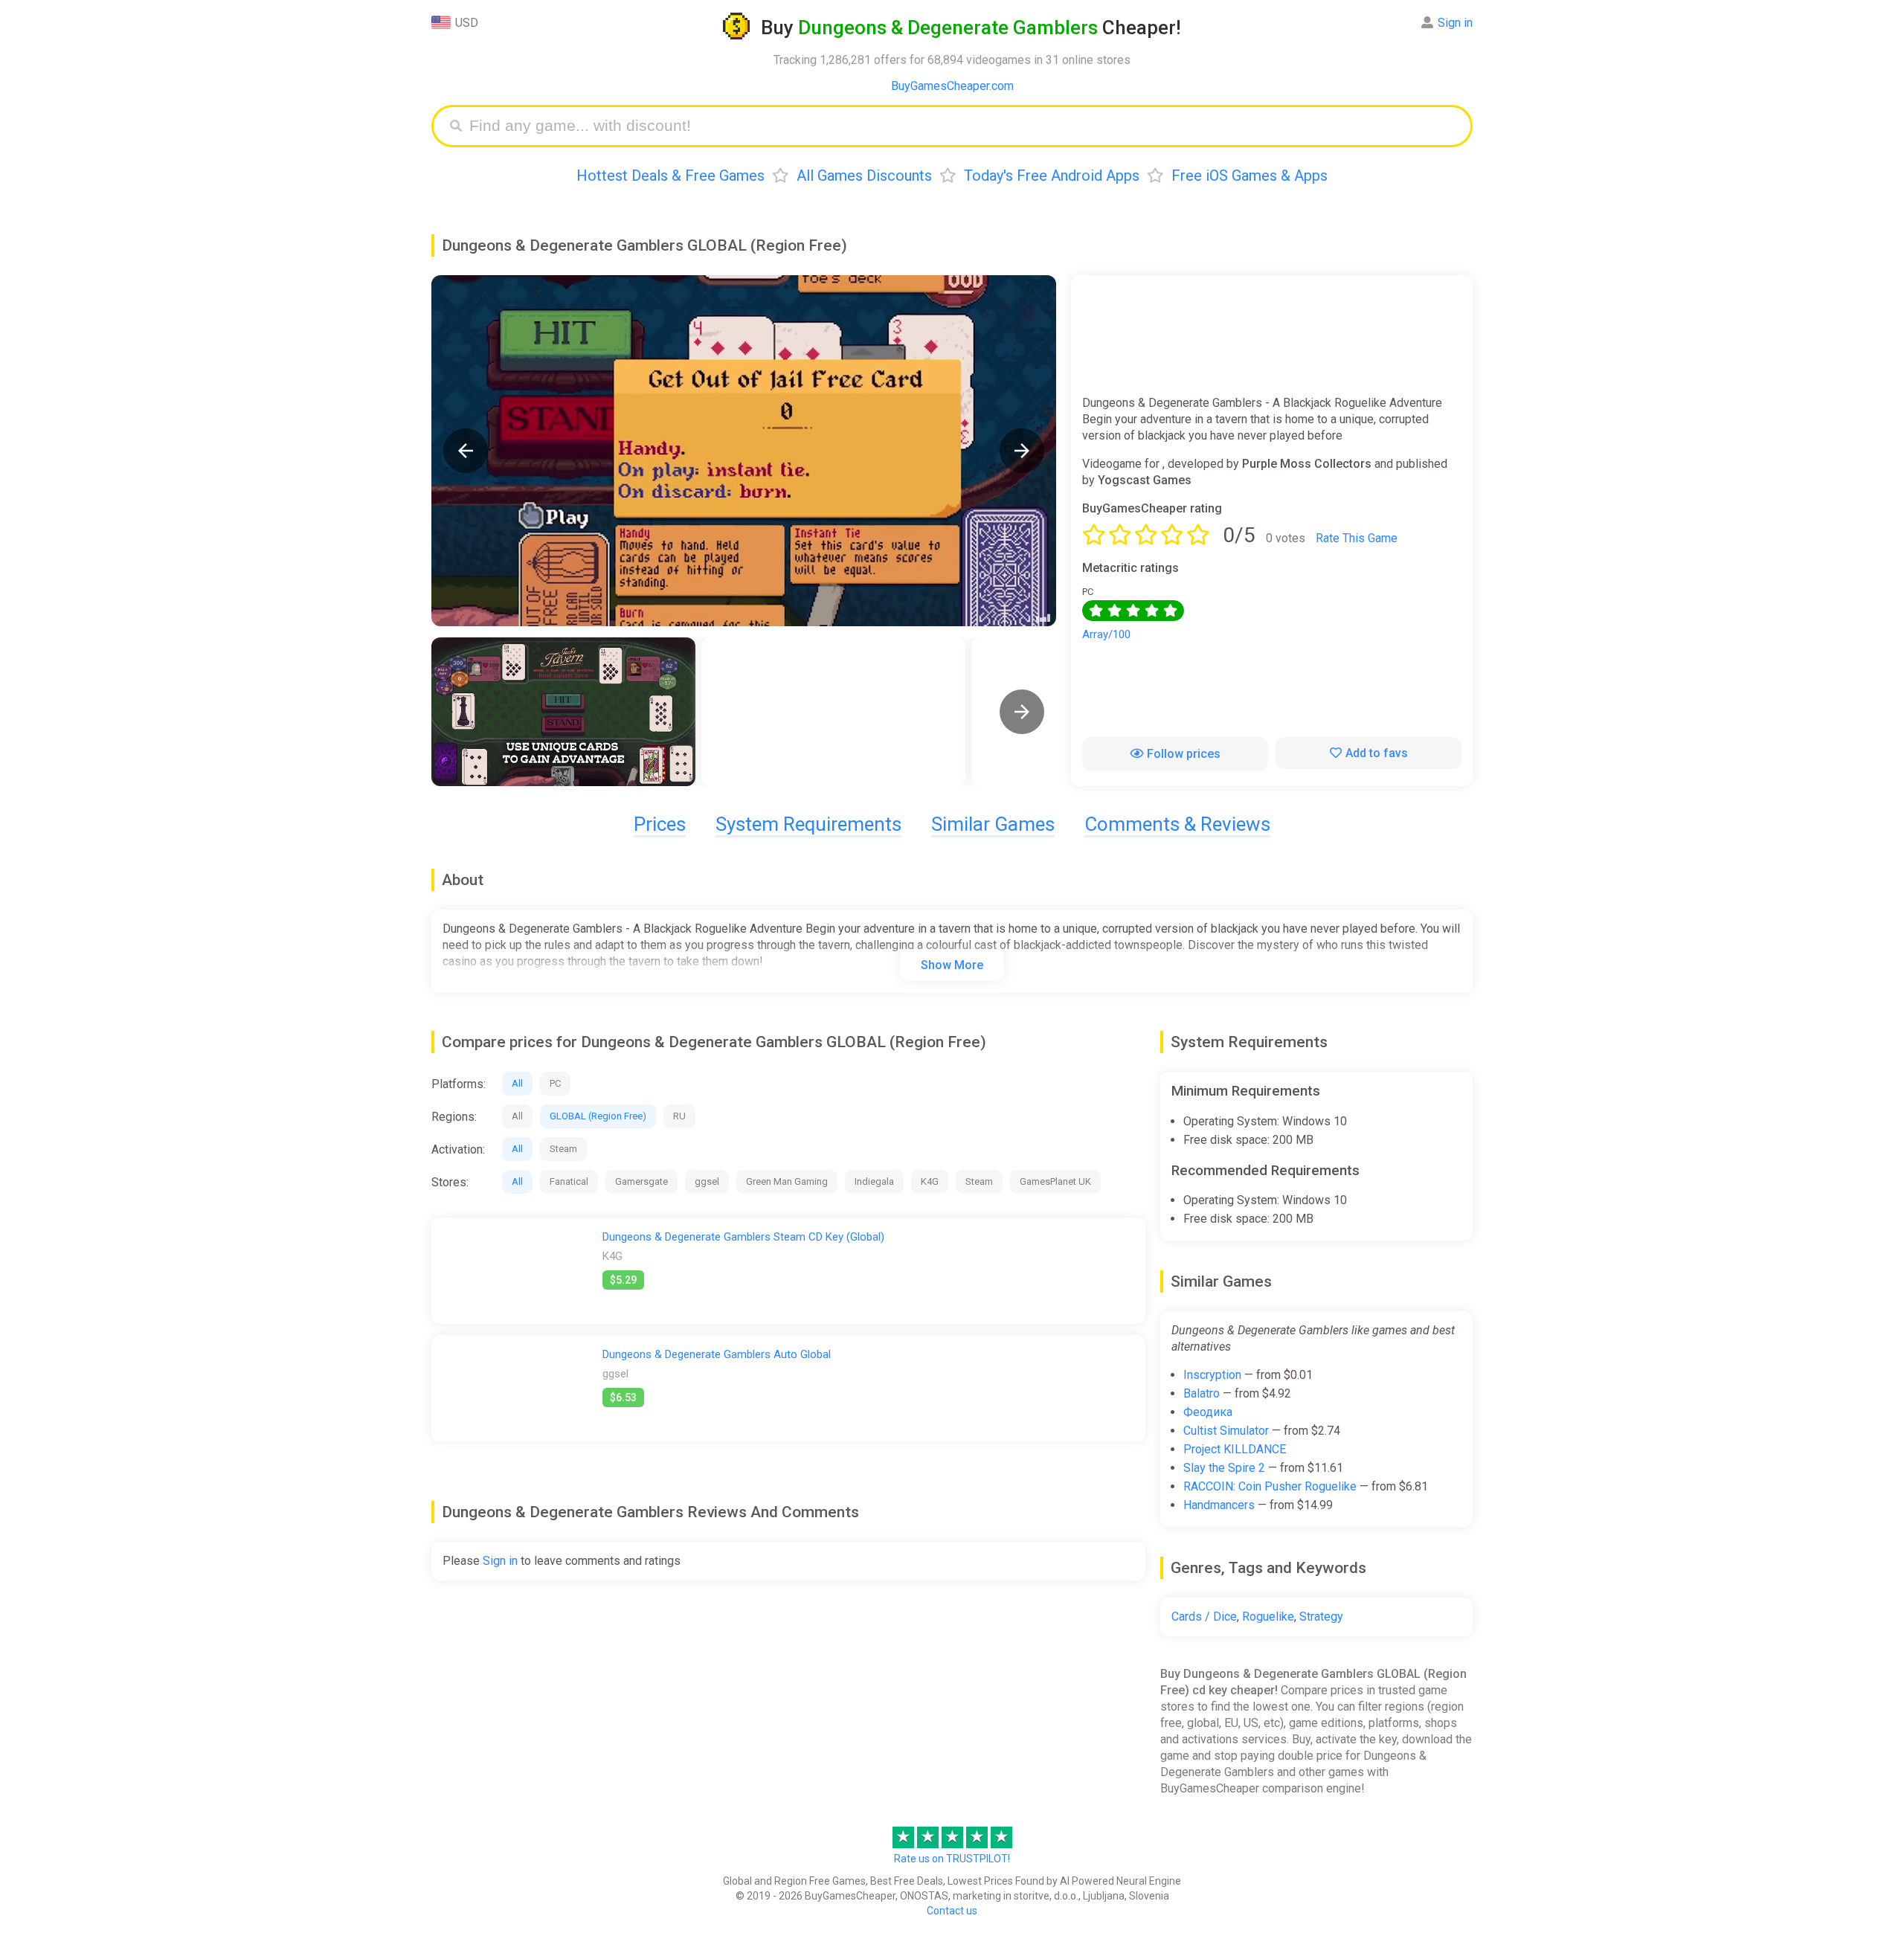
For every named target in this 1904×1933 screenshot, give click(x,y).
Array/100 (1106, 634)
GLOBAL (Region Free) (598, 1116)
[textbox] (963, 126)
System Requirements (808, 824)
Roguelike (1268, 1617)
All (517, 1083)
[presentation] (1022, 712)
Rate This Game (1357, 538)
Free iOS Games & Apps (1249, 176)
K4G (930, 1181)
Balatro (1202, 1393)
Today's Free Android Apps (1052, 176)
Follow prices (1184, 754)
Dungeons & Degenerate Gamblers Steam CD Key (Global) (743, 1237)
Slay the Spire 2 (1224, 1468)
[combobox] (963, 126)
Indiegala (874, 1181)
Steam (563, 1149)
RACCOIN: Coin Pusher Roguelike (1270, 1486)
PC (555, 1083)
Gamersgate (641, 1181)
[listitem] (563, 712)
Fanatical (569, 1181)
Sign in (1455, 23)
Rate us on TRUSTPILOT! (952, 1859)
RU (679, 1116)
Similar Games (993, 824)
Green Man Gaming (787, 1181)
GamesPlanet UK (1055, 1181)
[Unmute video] (744, 451)
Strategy (1321, 1617)
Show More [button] (952, 965)
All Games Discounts (864, 176)
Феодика (1208, 1412)
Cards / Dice (1204, 1617)
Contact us (952, 1911)
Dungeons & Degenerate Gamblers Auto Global (717, 1354)
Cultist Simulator (1226, 1431)
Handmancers (1219, 1505)
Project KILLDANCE (1235, 1449)
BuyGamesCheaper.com (952, 86)
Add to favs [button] (1377, 753)
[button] (466, 451)
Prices (660, 824)
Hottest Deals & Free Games (670, 176)
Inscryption (1212, 1375)
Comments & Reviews (1177, 824)
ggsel (707, 1181)
